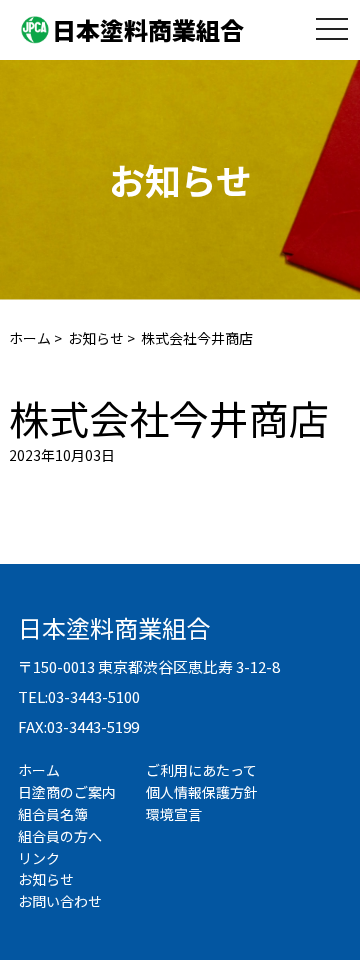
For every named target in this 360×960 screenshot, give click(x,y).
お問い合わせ (60, 901)
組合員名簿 (53, 814)
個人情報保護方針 (202, 792)
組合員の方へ (60, 836)
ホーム (30, 338)
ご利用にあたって (201, 770)
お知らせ (96, 338)
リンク (39, 858)
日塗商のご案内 (67, 792)
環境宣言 (174, 814)
